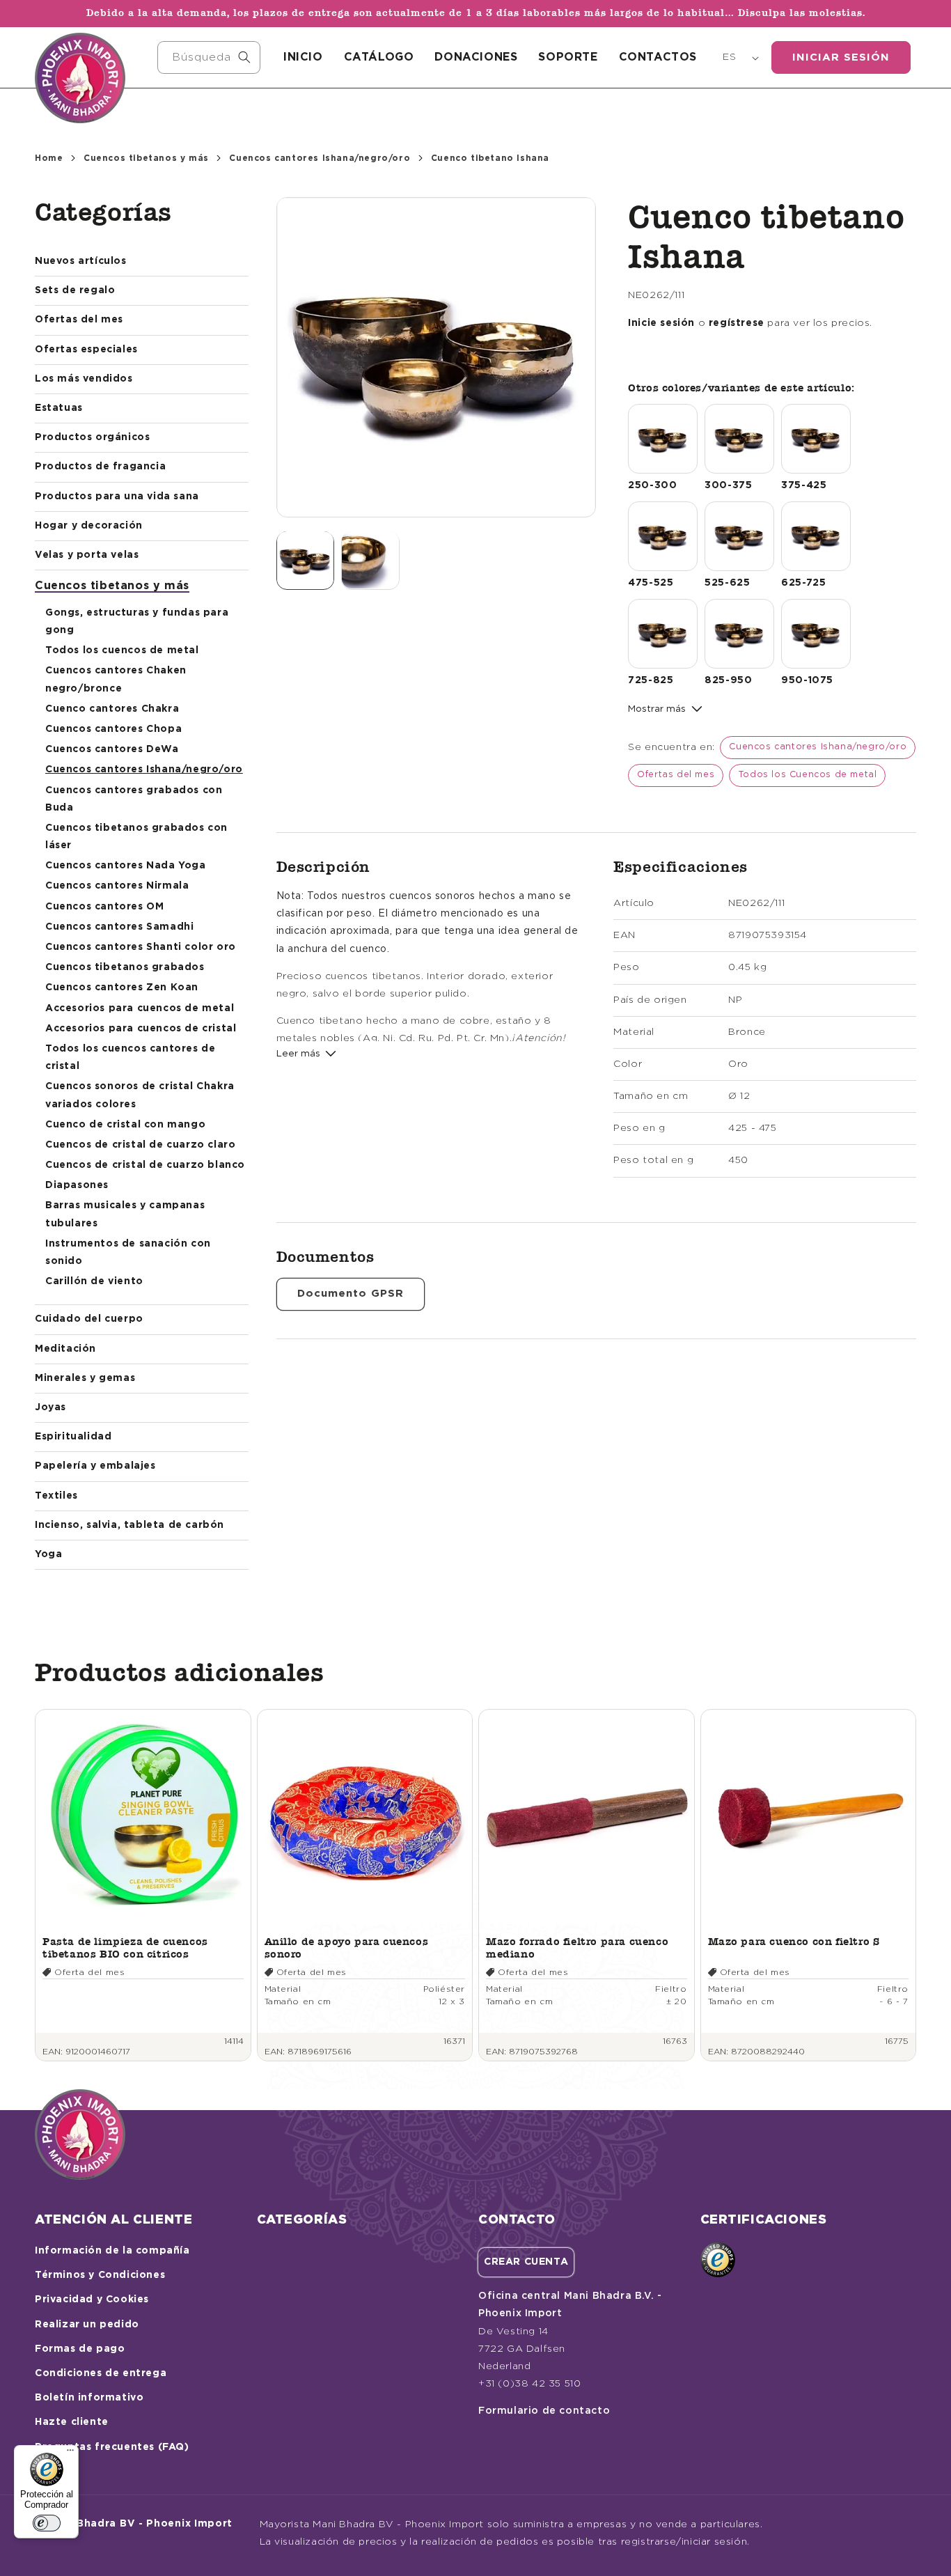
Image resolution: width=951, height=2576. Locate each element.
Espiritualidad (73, 1437)
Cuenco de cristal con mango (125, 1125)
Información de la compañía (112, 2251)
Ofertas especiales (86, 350)
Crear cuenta (526, 2262)
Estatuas (59, 408)
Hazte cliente (72, 2422)
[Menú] (70, 2453)
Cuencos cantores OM (104, 907)
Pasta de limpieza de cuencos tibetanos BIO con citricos (125, 1947)
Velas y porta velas (87, 555)
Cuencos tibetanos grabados (125, 967)
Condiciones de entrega (101, 2373)
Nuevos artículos (81, 261)
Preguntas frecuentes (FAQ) (112, 2447)
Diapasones (77, 1185)
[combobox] (209, 57)
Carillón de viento (94, 1281)
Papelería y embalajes (95, 1466)
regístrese (737, 323)
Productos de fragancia (100, 467)
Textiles (56, 1496)
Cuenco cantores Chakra (112, 709)
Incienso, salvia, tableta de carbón (129, 1525)
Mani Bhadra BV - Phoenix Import (140, 2524)
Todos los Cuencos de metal (808, 775)
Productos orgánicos (92, 437)
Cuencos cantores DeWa (112, 749)
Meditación (65, 1349)
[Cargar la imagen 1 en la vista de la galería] (306, 560)
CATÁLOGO (379, 57)
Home (49, 158)
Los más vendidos (84, 379)
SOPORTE (568, 57)
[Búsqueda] (244, 57)
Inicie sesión (661, 323)
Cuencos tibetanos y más (146, 158)
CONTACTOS (658, 57)
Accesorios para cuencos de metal (140, 1008)
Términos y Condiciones (100, 2275)
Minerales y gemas (85, 1378)
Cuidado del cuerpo (89, 1319)
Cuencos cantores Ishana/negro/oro (320, 158)
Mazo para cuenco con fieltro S (794, 1941)
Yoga (48, 1554)
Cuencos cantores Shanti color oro (141, 947)
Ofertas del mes (79, 320)
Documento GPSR (351, 1294)
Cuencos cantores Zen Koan (122, 988)
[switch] (47, 2523)
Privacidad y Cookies (92, 2300)
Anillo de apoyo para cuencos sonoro (347, 1947)
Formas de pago (80, 2349)
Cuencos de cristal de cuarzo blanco (145, 1165)
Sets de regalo (75, 290)
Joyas (50, 1407)
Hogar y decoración (89, 526)
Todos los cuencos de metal (122, 650)
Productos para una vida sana (117, 497)
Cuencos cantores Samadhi (119, 927)
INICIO (303, 57)
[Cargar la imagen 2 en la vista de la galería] (370, 560)
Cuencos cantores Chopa (113, 729)
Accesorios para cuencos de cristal (141, 1029)
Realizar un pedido (87, 2325)
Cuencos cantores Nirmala (117, 886)
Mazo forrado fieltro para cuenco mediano (577, 1947)
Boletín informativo (89, 2398)
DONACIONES (476, 57)
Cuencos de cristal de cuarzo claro (140, 1145)
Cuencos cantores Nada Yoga (126, 866)
